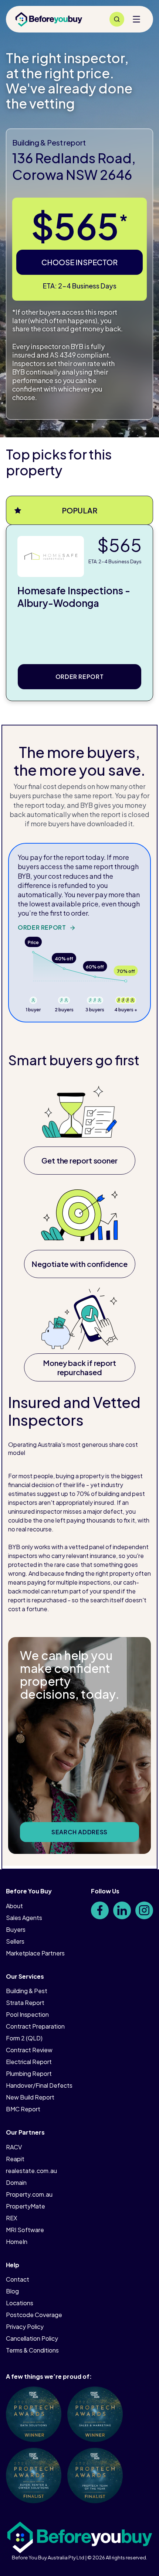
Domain (16, 2182)
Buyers (16, 1929)
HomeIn (17, 2242)
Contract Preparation (35, 2026)
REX (12, 2218)
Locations (20, 2303)
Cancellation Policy (32, 2338)
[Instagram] (144, 1910)
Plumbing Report (29, 2073)
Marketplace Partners (35, 1953)
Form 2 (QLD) (24, 2038)
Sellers (15, 1941)
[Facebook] (100, 1910)
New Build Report (30, 2097)
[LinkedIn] (122, 1910)
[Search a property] (117, 19)
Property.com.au (29, 2194)
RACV (14, 2147)
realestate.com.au (31, 2171)
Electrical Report (29, 2062)
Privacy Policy (25, 2326)
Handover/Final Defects (39, 2085)
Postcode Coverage (34, 2315)
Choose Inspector (79, 262)
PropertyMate (26, 2206)
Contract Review (29, 2050)
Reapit (15, 2159)
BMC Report (23, 2109)
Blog (12, 2291)
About (14, 1906)
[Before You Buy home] (49, 19)
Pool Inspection (27, 2014)
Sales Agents (24, 1918)
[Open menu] (136, 19)
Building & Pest (27, 1991)
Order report (80, 677)
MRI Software (25, 2230)
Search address (79, 1832)
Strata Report (25, 2003)
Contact (18, 2279)
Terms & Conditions (32, 2350)
